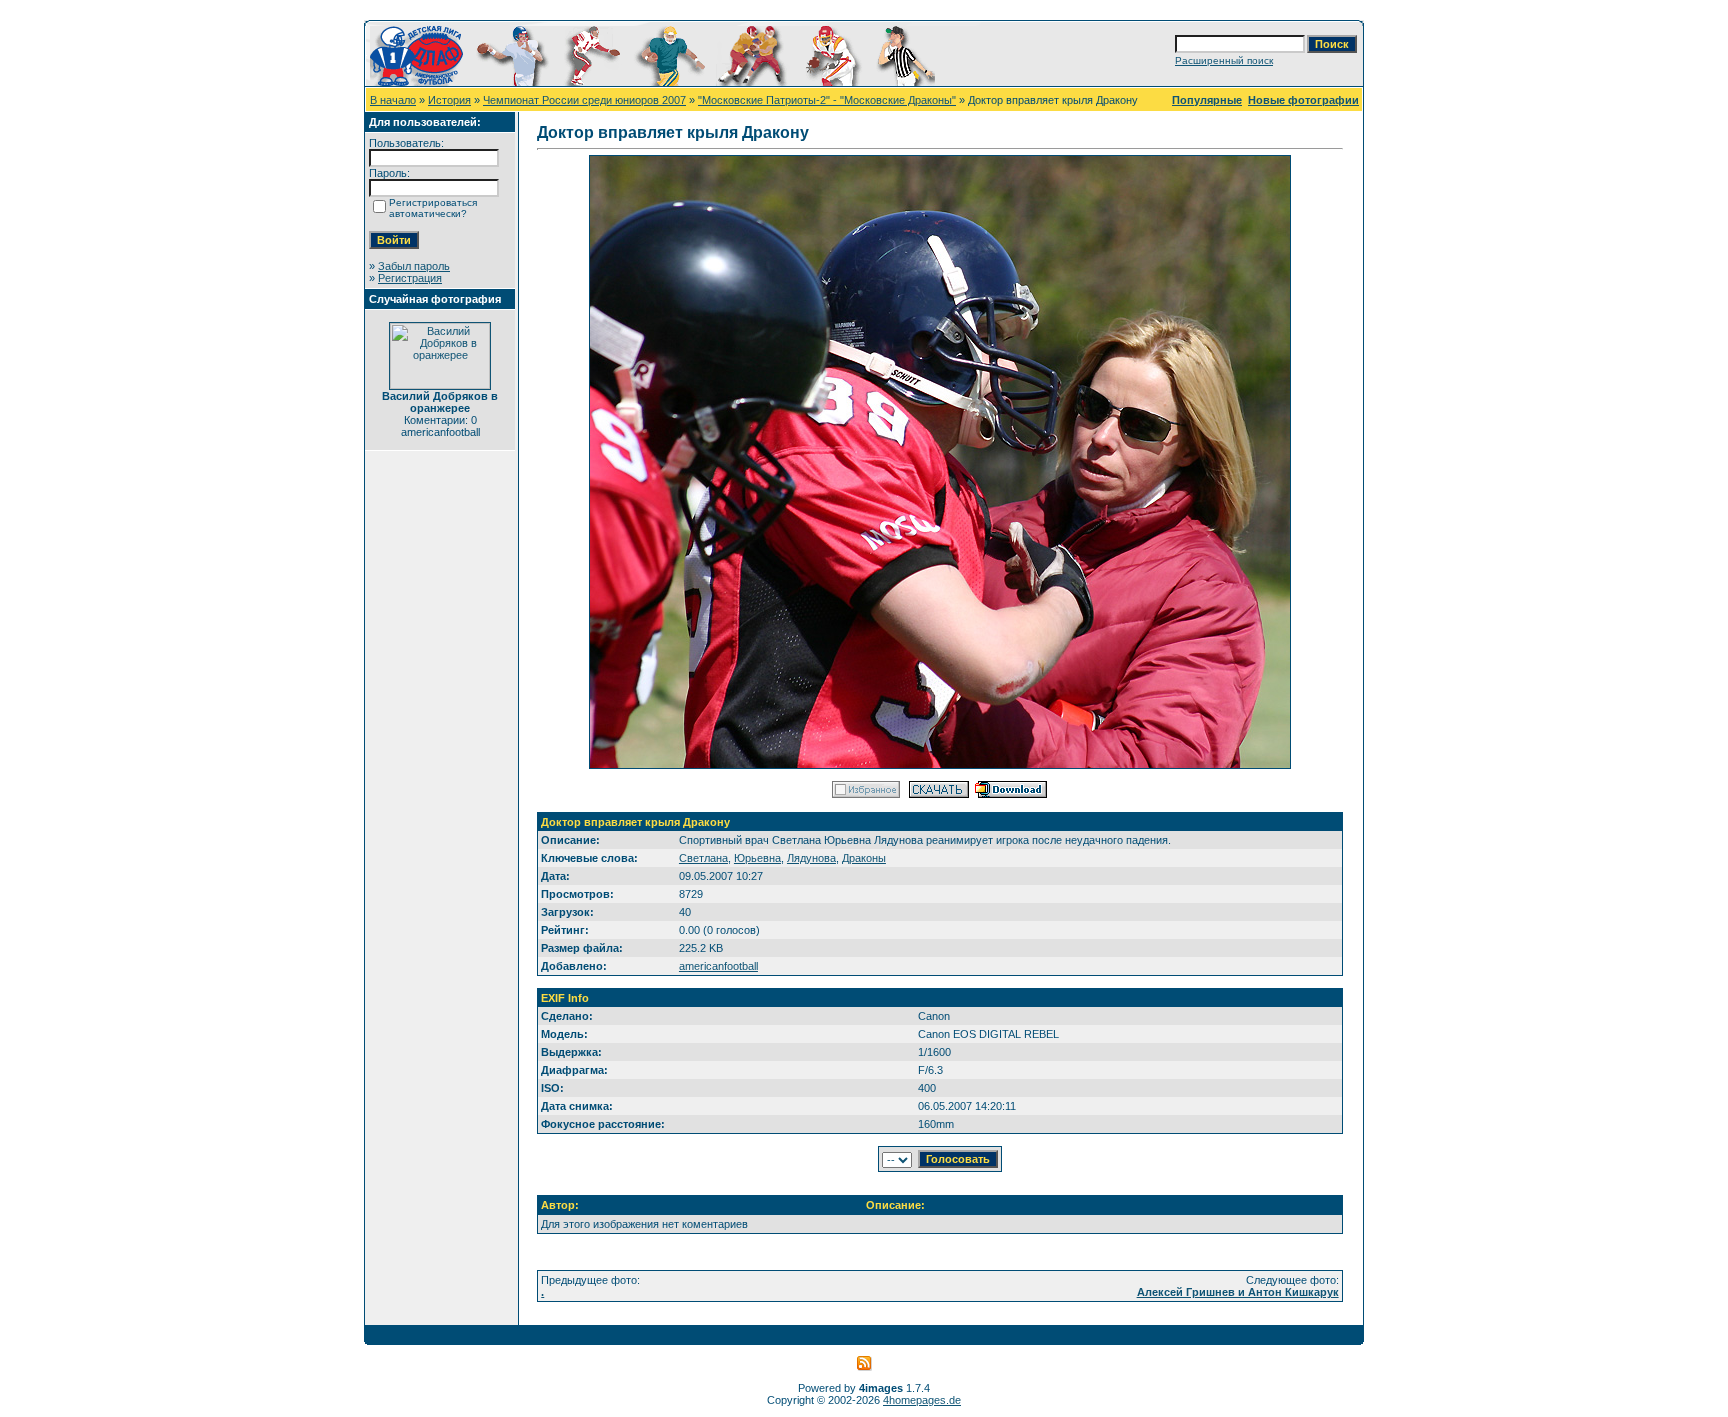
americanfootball (718, 966)
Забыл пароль (414, 266)
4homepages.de (922, 1400)
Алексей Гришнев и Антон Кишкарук (1238, 1292)
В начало (393, 100)
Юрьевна (757, 858)
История (449, 100)
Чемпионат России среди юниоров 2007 (584, 100)
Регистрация (410, 278)
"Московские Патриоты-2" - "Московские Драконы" (827, 100)
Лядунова (811, 858)
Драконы (864, 858)
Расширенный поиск (1224, 60)
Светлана (703, 858)
